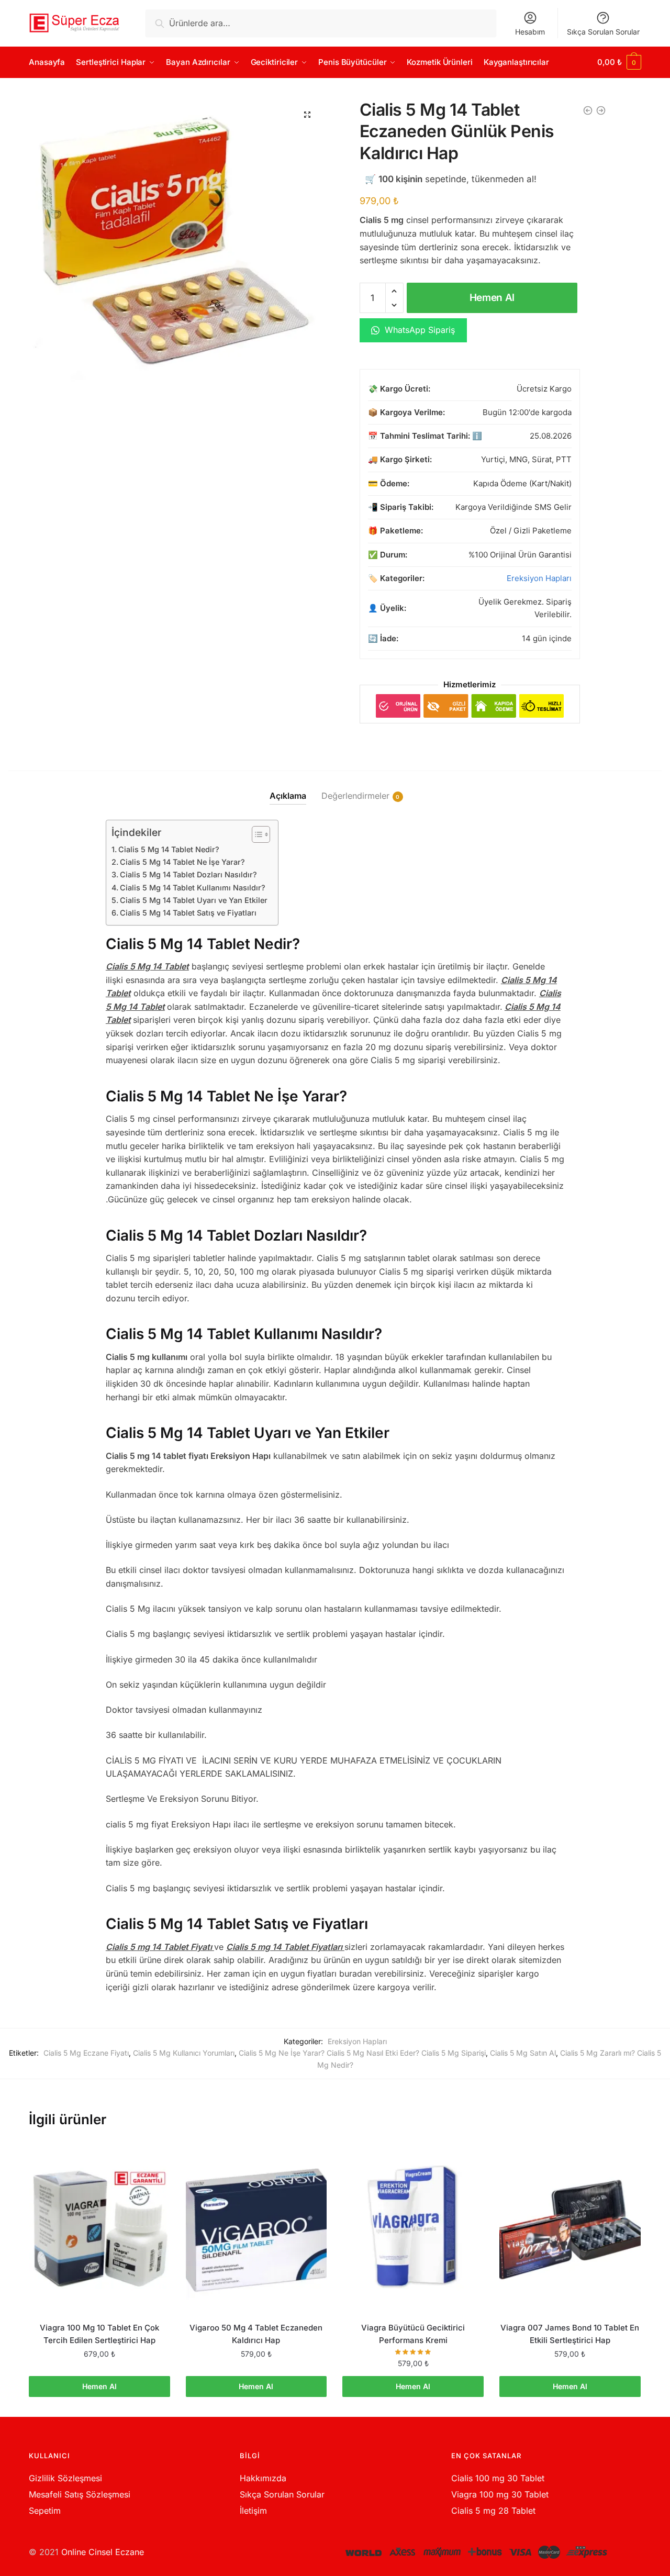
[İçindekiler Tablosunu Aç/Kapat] (256, 834)
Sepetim (45, 2511)
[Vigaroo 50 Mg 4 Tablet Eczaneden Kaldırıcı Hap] (256, 2227)
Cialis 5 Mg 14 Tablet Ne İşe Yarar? (182, 862)
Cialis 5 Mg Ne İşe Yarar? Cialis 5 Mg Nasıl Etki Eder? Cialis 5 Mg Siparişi (362, 2053)
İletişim (253, 2511)
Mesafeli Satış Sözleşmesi (80, 2494)
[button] (307, 115)
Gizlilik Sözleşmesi (65, 2478)
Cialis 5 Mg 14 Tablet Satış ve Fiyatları (188, 913)
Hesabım (530, 32)
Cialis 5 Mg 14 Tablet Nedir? (169, 849)
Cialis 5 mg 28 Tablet (493, 2511)
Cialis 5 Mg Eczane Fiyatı (86, 2053)
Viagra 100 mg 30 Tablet (500, 2494)
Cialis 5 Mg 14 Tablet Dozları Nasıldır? (188, 874)
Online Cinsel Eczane (103, 2552)
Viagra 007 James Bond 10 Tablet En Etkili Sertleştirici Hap (570, 2334)
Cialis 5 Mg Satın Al (523, 2053)
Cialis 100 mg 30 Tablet (498, 2478)
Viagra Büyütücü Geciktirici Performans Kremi (413, 2334)
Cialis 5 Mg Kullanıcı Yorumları (184, 2053)
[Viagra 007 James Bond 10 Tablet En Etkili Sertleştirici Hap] (570, 2227)
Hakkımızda (263, 2478)
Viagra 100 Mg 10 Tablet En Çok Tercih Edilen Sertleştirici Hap (99, 2334)
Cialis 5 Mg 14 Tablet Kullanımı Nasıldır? (193, 888)
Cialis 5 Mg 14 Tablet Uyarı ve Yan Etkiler (194, 900)
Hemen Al (492, 298)
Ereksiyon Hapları (539, 578)
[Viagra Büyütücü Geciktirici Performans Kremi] (413, 2227)
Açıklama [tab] (288, 796)
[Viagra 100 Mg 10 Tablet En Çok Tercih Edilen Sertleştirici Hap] (99, 2227)
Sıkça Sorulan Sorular (603, 32)
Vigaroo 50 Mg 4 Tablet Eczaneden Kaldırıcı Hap (256, 2334)
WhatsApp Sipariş (418, 330)
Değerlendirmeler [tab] (355, 796)
